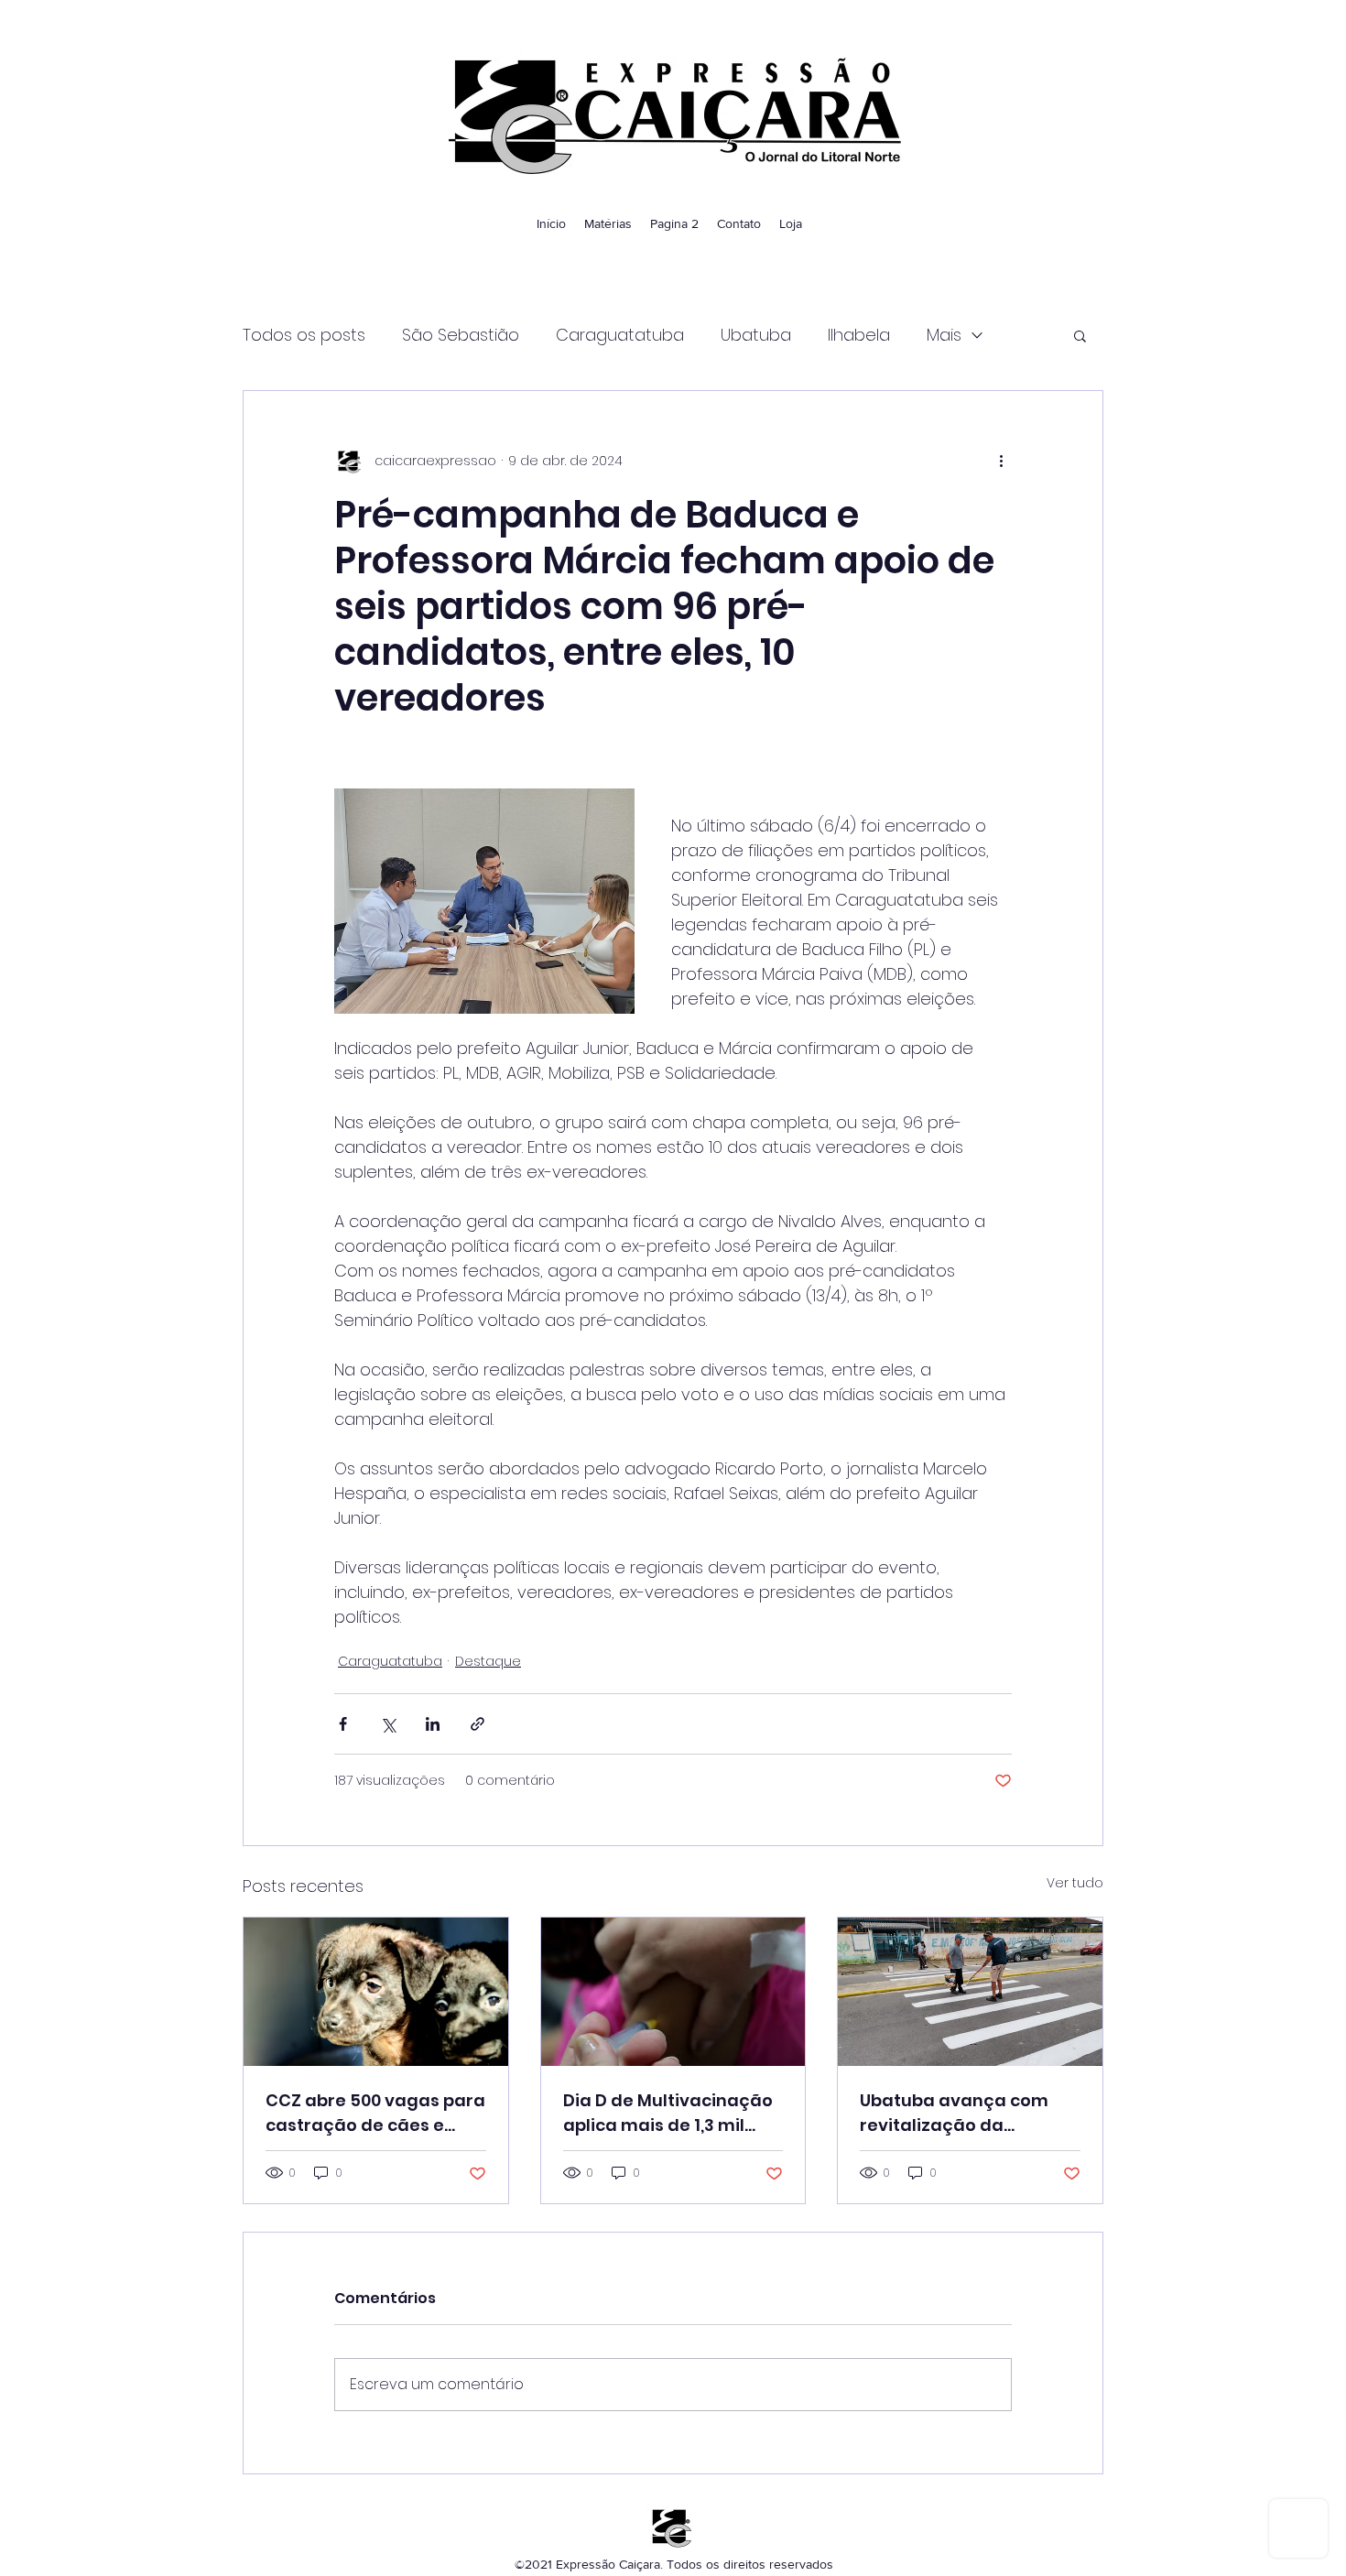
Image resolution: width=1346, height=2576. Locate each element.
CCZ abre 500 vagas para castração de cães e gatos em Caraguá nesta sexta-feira (375, 2113)
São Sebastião (461, 335)
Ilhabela (859, 335)
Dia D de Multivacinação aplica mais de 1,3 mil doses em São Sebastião (669, 2113)
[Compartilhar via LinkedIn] (433, 1724)
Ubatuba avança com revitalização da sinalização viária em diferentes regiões (954, 2113)
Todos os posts (304, 335)
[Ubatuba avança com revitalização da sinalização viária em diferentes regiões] (970, 1992)
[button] (1080, 335)
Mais (944, 335)
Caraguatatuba (620, 335)
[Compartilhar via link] (478, 1724)
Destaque (488, 1661)
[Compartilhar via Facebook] (343, 1724)
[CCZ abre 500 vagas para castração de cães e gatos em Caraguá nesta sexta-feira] (376, 1992)
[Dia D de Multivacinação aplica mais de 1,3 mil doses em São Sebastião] (673, 1992)
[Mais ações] (1001, 461)
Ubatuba (756, 335)
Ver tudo (1075, 1883)
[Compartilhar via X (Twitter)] (388, 1724)
